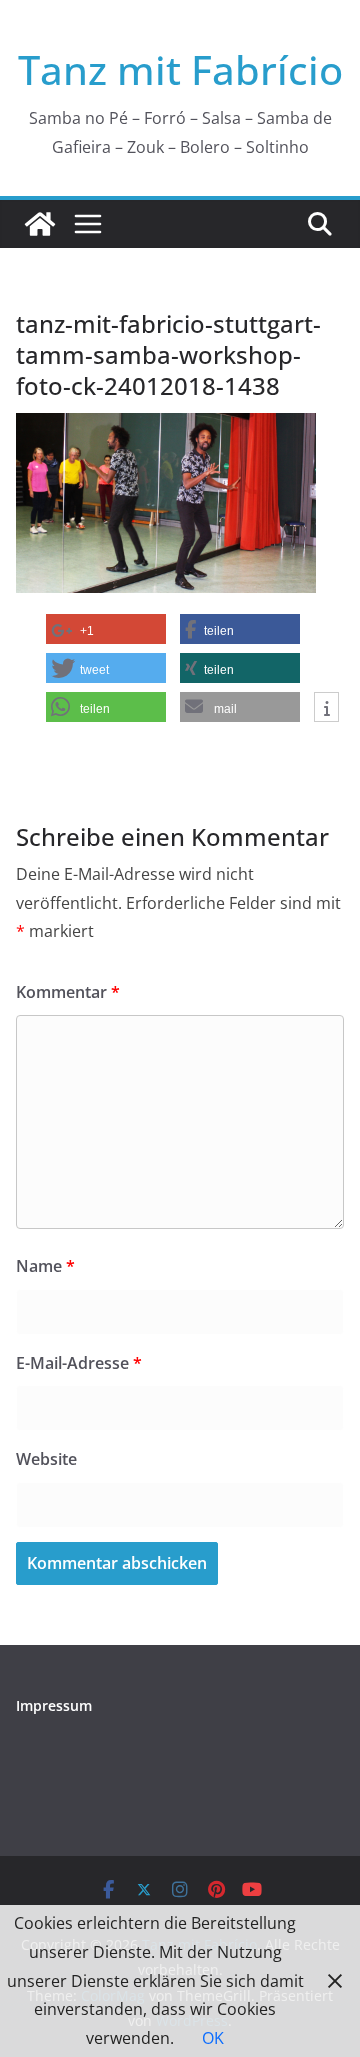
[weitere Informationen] (326, 708)
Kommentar (68, 992)
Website (46, 1459)
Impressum (54, 1705)
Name (45, 1266)
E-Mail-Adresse (79, 1363)
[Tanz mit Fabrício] (40, 224)
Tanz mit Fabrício (180, 69)
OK (213, 2038)
